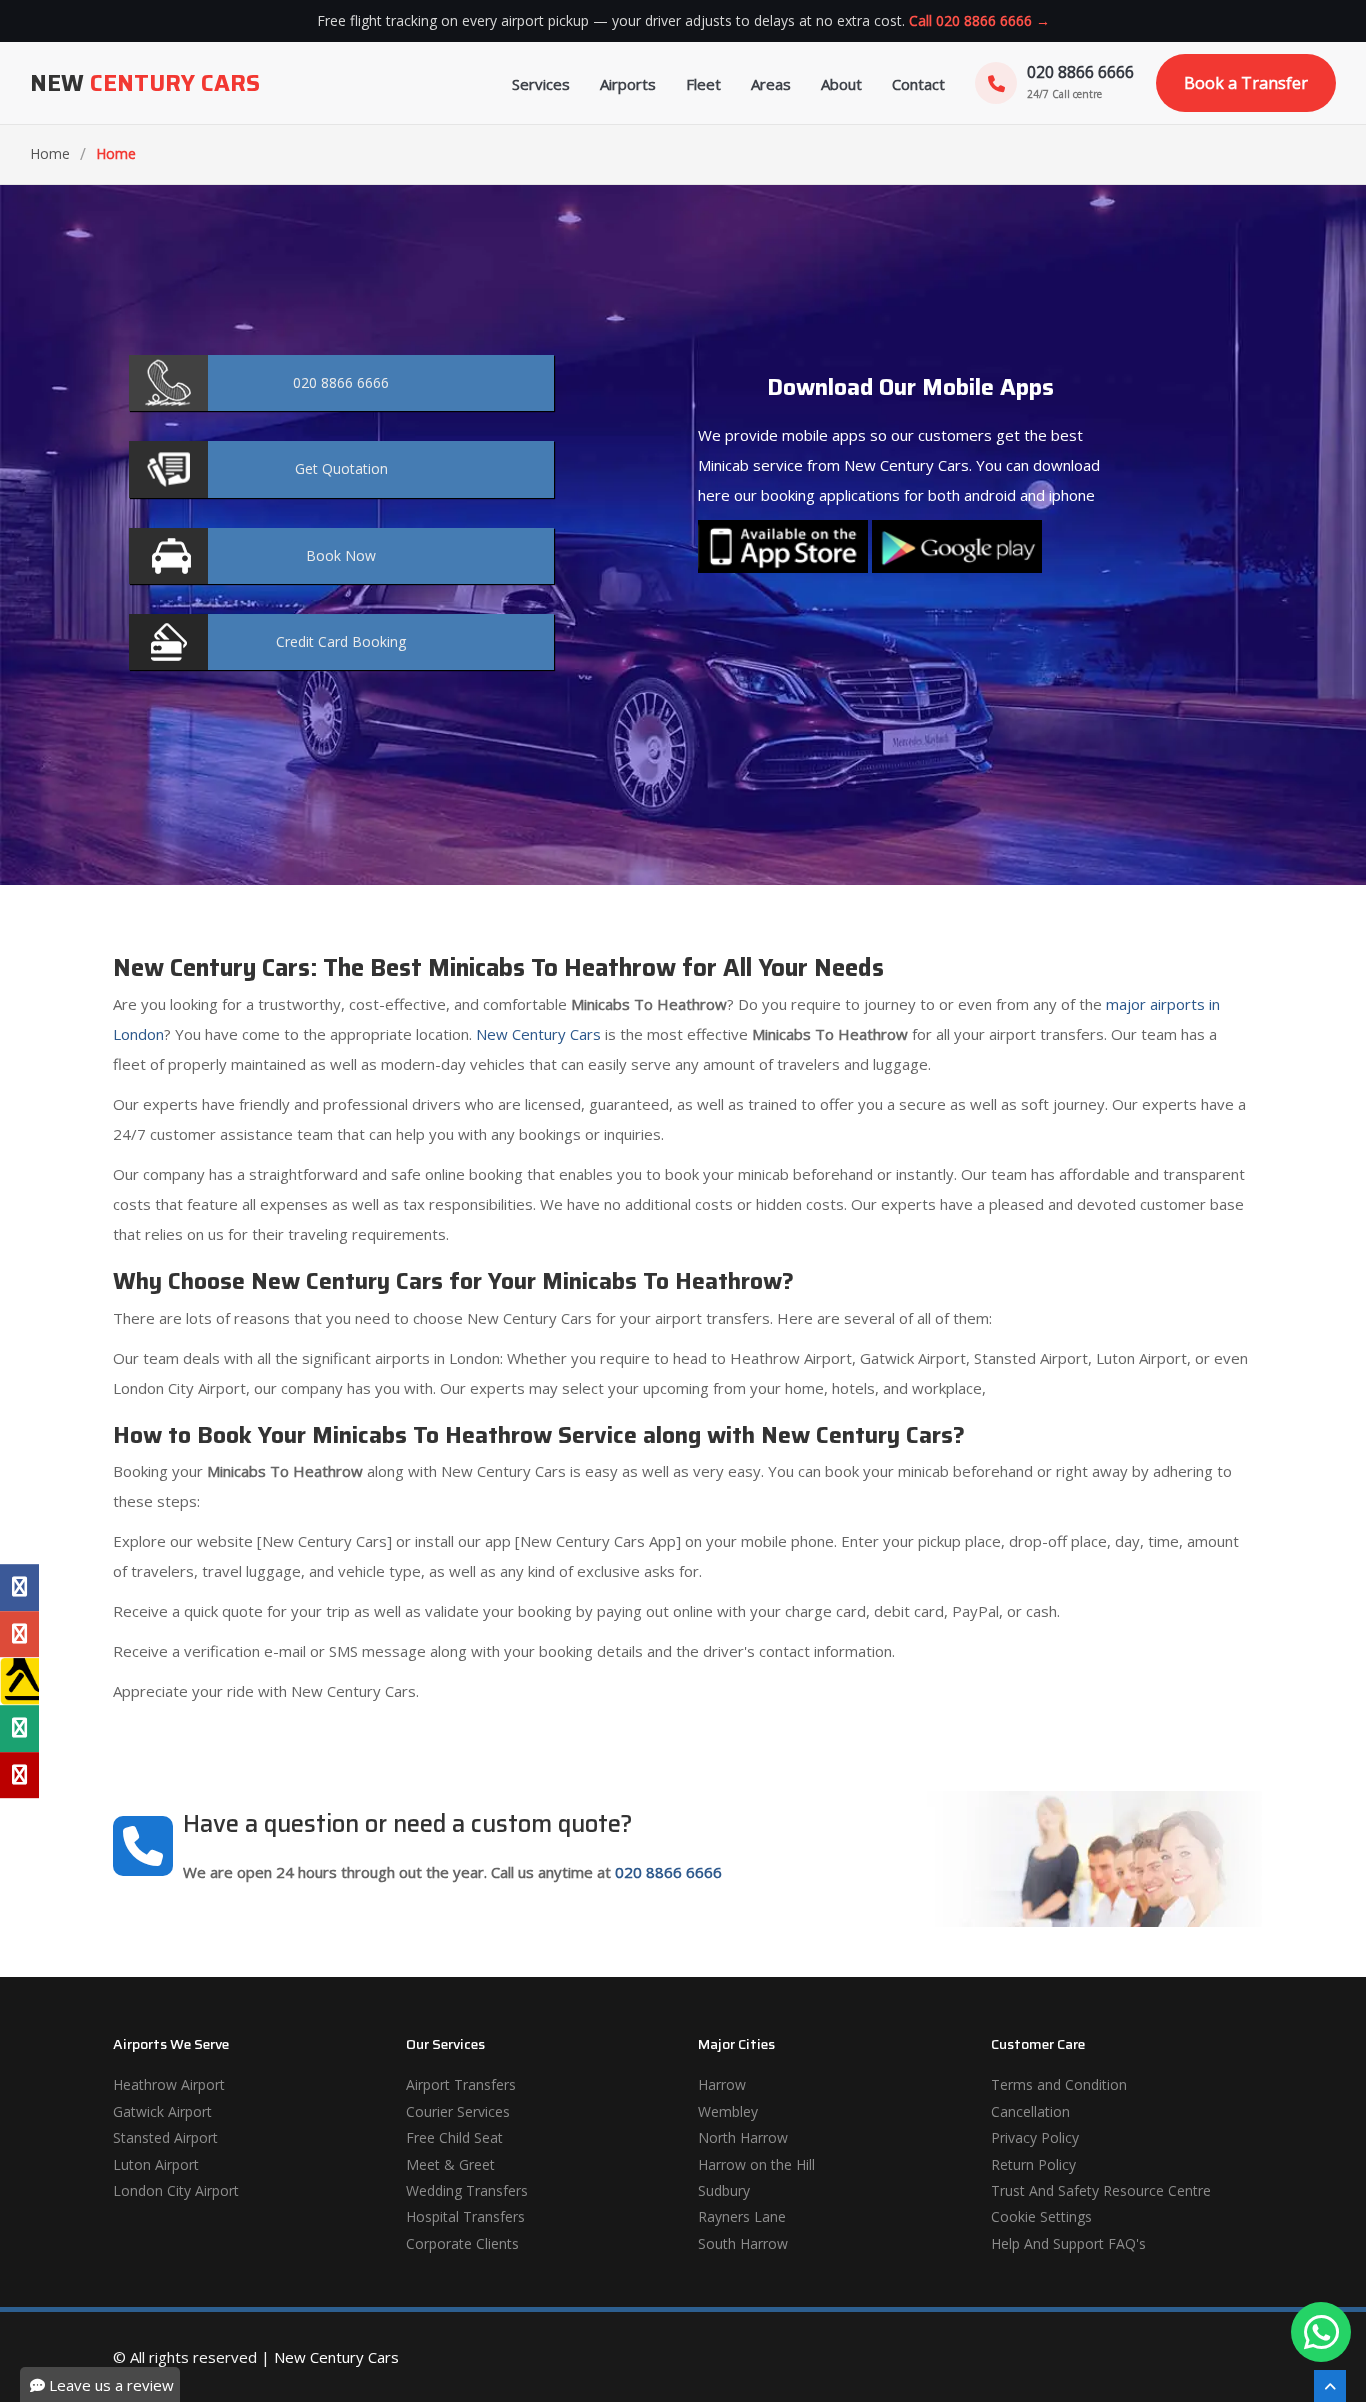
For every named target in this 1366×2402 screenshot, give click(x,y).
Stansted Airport (165, 2137)
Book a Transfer (1246, 83)
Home (50, 153)
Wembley (728, 2111)
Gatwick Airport (162, 2111)
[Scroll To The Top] (1330, 2386)
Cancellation (1030, 2111)
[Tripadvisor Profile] (19, 1728)
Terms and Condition (1059, 2084)
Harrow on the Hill (756, 2164)
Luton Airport (156, 2164)
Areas (771, 84)
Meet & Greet (450, 2164)
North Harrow (743, 2137)
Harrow (722, 2084)
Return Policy (1033, 2164)
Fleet (703, 84)
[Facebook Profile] (19, 1588)
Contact (918, 84)
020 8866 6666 (668, 1872)
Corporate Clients (462, 2243)
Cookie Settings (1041, 2216)
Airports (628, 84)
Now (341, 555)
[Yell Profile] (19, 1681)
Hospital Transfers (465, 2216)
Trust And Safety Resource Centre (1101, 2190)
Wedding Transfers (467, 2190)
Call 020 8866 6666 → (979, 20)
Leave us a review (109, 2385)
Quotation (341, 468)
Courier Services (458, 2111)
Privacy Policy (1035, 2137)
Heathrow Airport (169, 2084)
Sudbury (724, 2190)
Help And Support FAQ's (1068, 2243)
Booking (341, 641)
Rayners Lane (742, 2216)
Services (541, 84)
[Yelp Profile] (19, 1775)
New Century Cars (536, 1034)
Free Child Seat (454, 2137)
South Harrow (743, 2243)
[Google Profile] (19, 1634)
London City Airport (176, 2190)
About (841, 84)
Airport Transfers (461, 2084)
